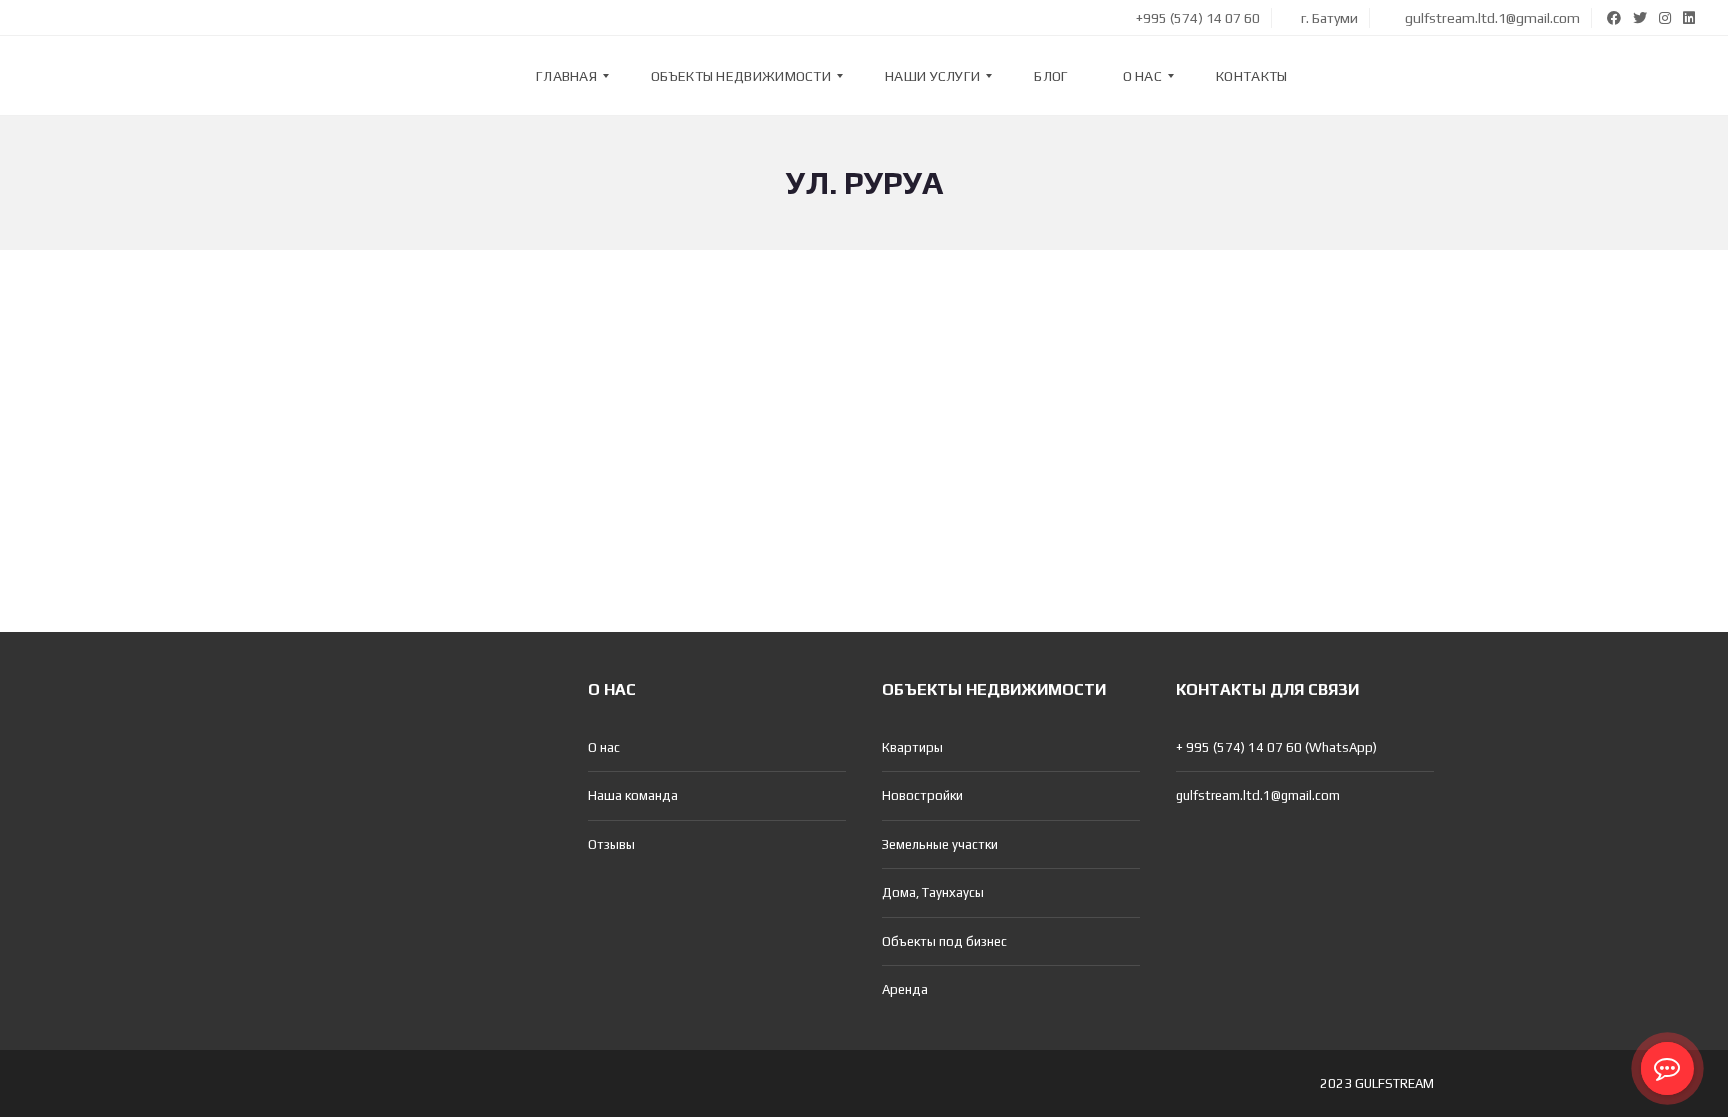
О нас (604, 747)
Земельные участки (940, 844)
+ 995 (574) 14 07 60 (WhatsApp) (1276, 747)
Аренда (905, 989)
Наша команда (633, 795)
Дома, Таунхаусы (933, 892)
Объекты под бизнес (944, 941)
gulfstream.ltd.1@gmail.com (1491, 18)
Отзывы (611, 844)
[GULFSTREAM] (77, 76)
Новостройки (922, 795)
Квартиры (912, 747)
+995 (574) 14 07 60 (1196, 18)
